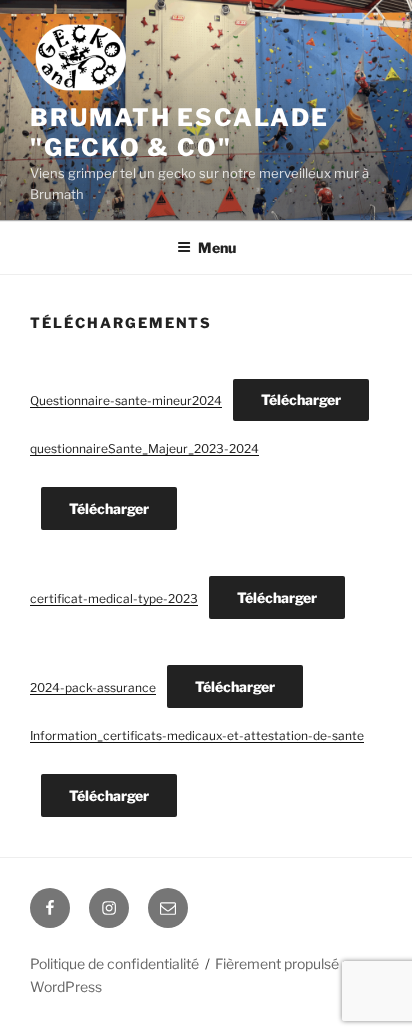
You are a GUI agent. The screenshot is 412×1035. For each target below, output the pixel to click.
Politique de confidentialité (114, 963)
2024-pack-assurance (93, 687)
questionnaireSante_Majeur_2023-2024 (144, 448)
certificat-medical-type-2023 (114, 598)
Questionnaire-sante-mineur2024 (126, 400)
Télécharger (301, 399)
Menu (217, 247)
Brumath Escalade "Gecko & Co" (179, 132)
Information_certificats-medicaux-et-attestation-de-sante (197, 735)
